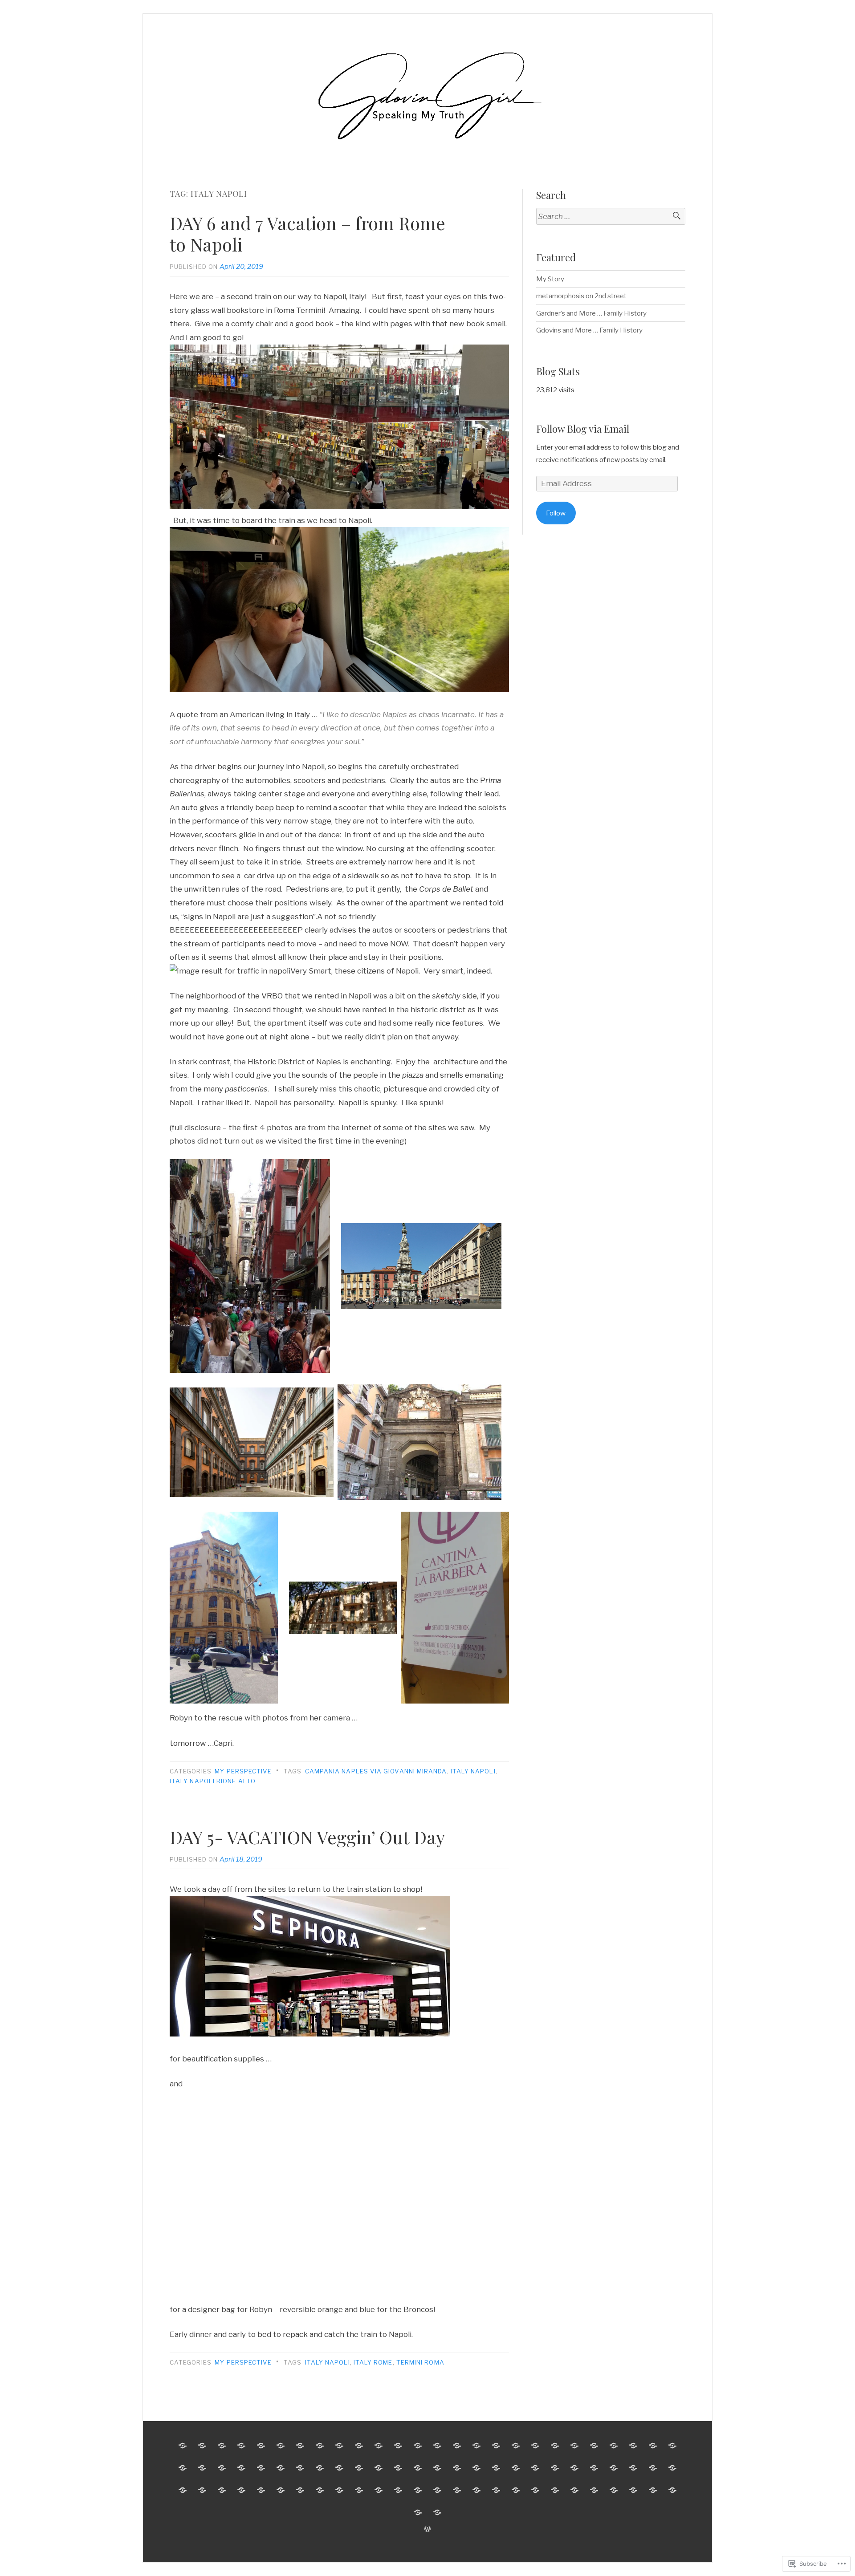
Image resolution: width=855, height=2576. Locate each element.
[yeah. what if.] (614, 2468)
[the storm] (300, 2490)
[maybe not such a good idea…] (594, 2468)
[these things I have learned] (320, 2468)
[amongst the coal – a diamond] (535, 2490)
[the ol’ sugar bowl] (594, 2490)
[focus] (496, 2446)
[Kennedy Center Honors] (476, 2446)
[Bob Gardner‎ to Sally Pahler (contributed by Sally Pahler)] (379, 2490)
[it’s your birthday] (555, 2468)
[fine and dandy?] (516, 2490)
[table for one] (339, 2468)
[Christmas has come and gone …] (339, 2490)
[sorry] (633, 2446)
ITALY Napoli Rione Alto (213, 1781)
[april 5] (614, 2490)
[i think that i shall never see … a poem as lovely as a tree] (418, 2446)
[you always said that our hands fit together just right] (359, 2446)
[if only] (653, 2468)
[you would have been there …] (574, 2446)
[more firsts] (555, 2446)
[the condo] (516, 2446)
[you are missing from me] (653, 2490)
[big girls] (594, 2446)
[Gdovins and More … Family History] (202, 2446)
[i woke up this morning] (633, 2468)
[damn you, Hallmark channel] (457, 2490)
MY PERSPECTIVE (243, 1771)
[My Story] (241, 2446)
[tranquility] (535, 2446)
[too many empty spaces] (398, 2468)
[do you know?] (183, 2490)
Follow (556, 513)
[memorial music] (300, 2468)
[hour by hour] (320, 2446)
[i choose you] (672, 2490)
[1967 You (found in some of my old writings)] (241, 2490)
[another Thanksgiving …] (320, 2490)
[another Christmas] (476, 2468)
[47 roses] (202, 2490)
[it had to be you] (437, 2512)
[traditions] (379, 2446)
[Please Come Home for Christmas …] (457, 2446)
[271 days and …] (379, 2468)
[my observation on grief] (398, 2446)
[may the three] (241, 2468)
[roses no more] (202, 2468)
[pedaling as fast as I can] (222, 2490)
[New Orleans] (574, 2490)
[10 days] (261, 2446)
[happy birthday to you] (359, 2468)
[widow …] (516, 2468)
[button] (250, 1266)
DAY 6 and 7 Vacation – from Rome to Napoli (307, 233)
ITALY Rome (373, 2362)
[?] (614, 2446)
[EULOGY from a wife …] (281, 2468)
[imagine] (398, 2490)
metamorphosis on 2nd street (581, 296)
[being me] (222, 2468)
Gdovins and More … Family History (589, 330)
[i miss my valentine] (496, 2468)
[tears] (437, 2446)
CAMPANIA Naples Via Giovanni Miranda (376, 1771)
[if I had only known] (535, 2468)
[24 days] (418, 2468)
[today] (261, 2490)
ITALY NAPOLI (473, 1771)
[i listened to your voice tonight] (281, 2490)
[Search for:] (611, 217)
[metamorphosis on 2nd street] (222, 2446)
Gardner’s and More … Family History (591, 313)
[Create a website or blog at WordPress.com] (427, 2529)
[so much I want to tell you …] (339, 2446)
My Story (550, 279)
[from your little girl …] (418, 2490)
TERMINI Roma (420, 2362)
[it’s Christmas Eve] (672, 2468)
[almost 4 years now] (476, 2490)
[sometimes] (359, 2490)
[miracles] (437, 2468)
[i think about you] (437, 2490)
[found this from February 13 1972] (574, 2468)
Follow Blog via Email (583, 429)
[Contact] (300, 2446)
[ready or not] (672, 2446)
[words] (653, 2446)
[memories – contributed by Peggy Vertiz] (555, 2490)
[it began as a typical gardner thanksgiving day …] (457, 2468)
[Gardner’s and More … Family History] (183, 2446)
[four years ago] (496, 2490)
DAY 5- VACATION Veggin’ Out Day (307, 1837)
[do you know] (261, 2468)
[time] (183, 2468)
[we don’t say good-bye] (633, 2490)
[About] (281, 2446)
